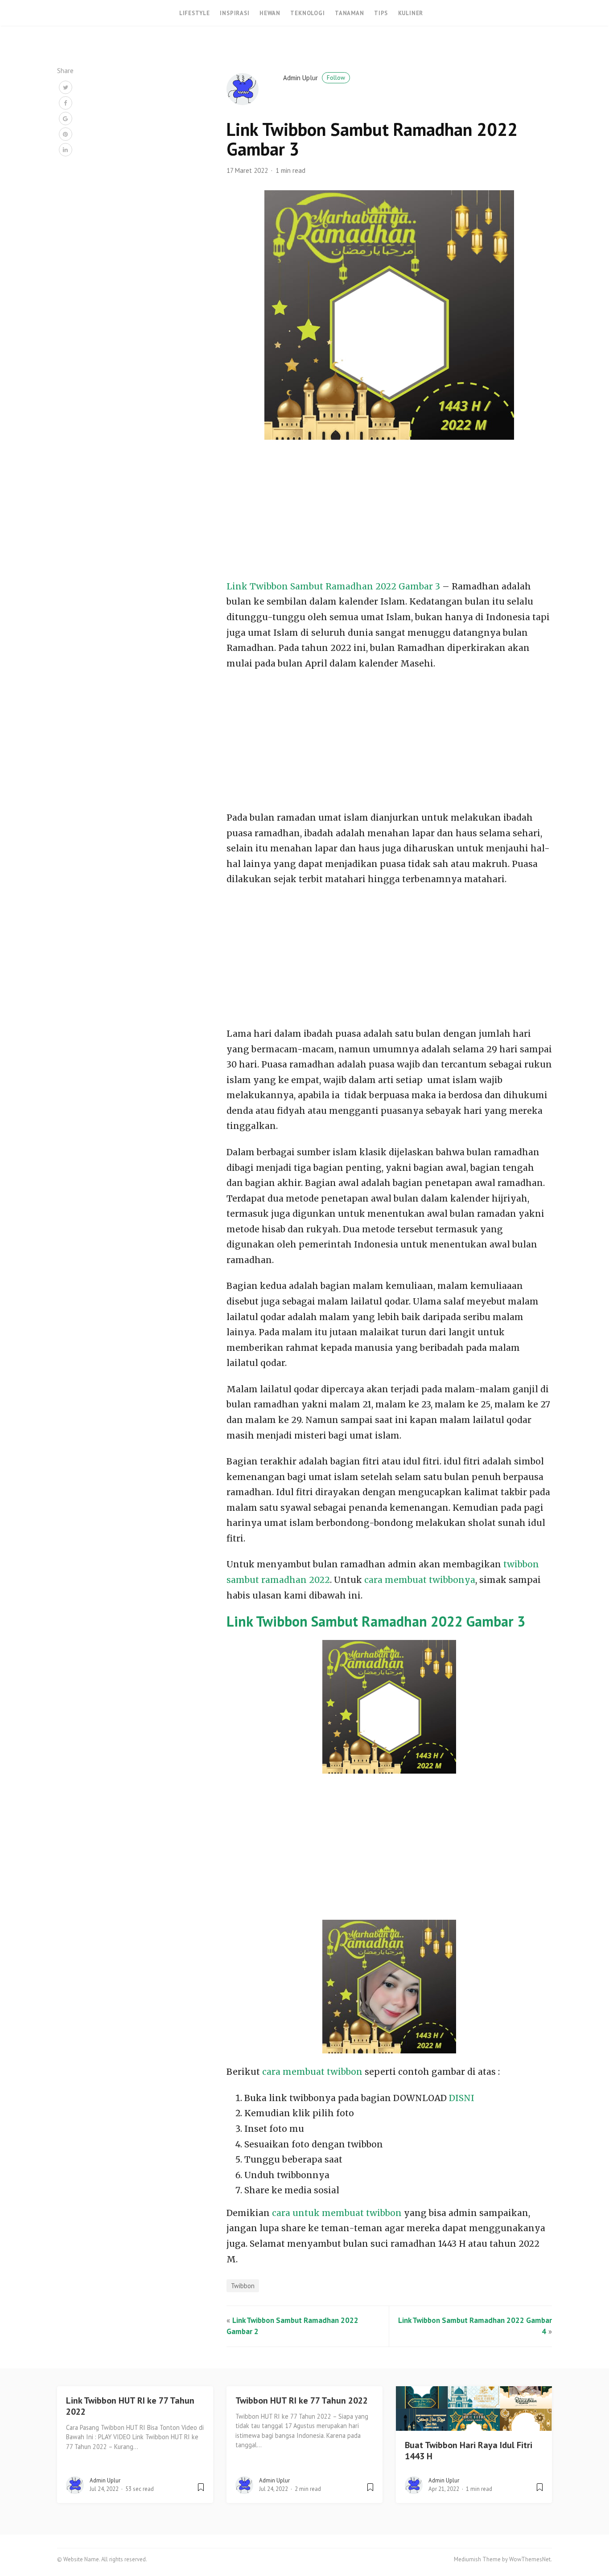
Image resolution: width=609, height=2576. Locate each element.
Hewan (270, 13)
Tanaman (350, 13)
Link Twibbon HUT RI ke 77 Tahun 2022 (130, 2406)
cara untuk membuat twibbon (337, 2213)
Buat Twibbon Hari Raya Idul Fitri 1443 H (469, 2451)
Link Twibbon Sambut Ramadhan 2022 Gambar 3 (333, 586)
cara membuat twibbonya (420, 1580)
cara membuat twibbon (312, 2072)
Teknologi (307, 13)
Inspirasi (235, 13)
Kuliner (411, 13)
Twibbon (243, 2286)
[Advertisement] (389, 513)
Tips (381, 13)
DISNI (462, 2098)
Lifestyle (195, 13)
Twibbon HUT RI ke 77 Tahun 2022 (302, 2400)
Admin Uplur (314, 78)
